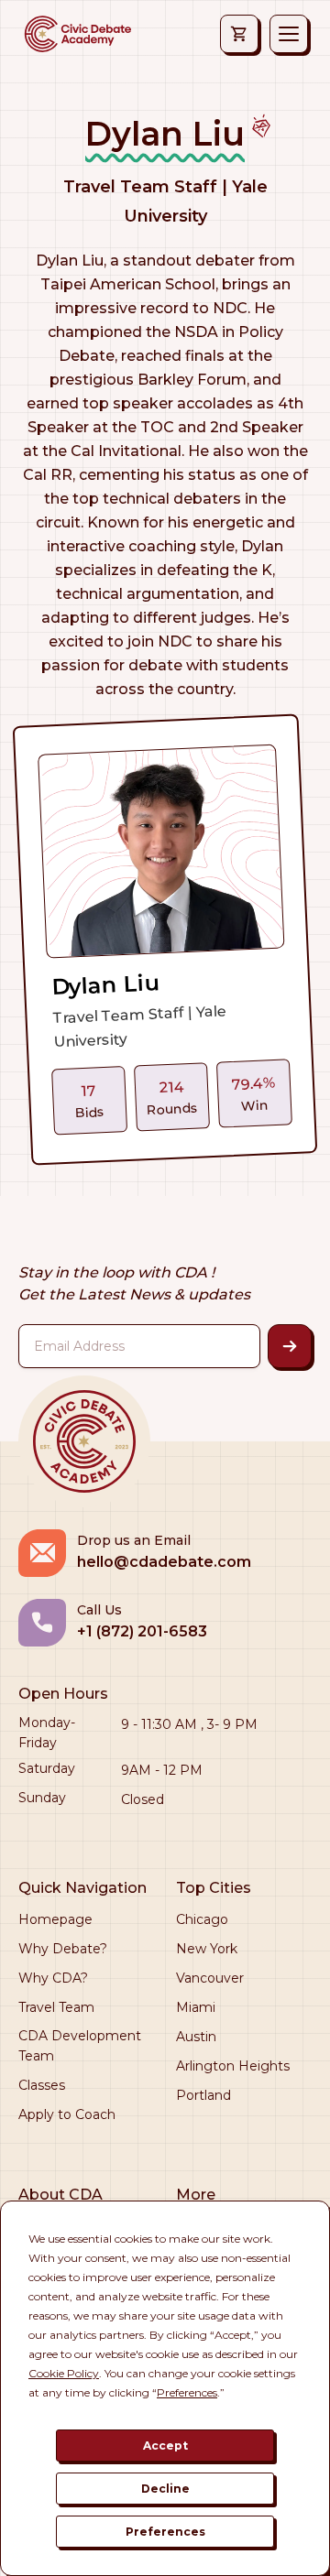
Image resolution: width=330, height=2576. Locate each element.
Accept (165, 2446)
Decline (165, 2489)
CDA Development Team (80, 2046)
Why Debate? (63, 1949)
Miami (196, 2007)
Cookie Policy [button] (64, 2373)
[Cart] (239, 34)
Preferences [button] (187, 2392)
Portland (203, 2095)
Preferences (165, 2532)
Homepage (55, 1919)
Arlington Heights (233, 2066)
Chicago (202, 1919)
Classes (42, 2085)
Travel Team (56, 2007)
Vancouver (210, 1978)
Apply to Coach (67, 2114)
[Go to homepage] (77, 34)
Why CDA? (53, 1978)
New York (207, 1949)
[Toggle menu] (289, 34)
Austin (196, 2037)
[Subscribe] (290, 1346)
